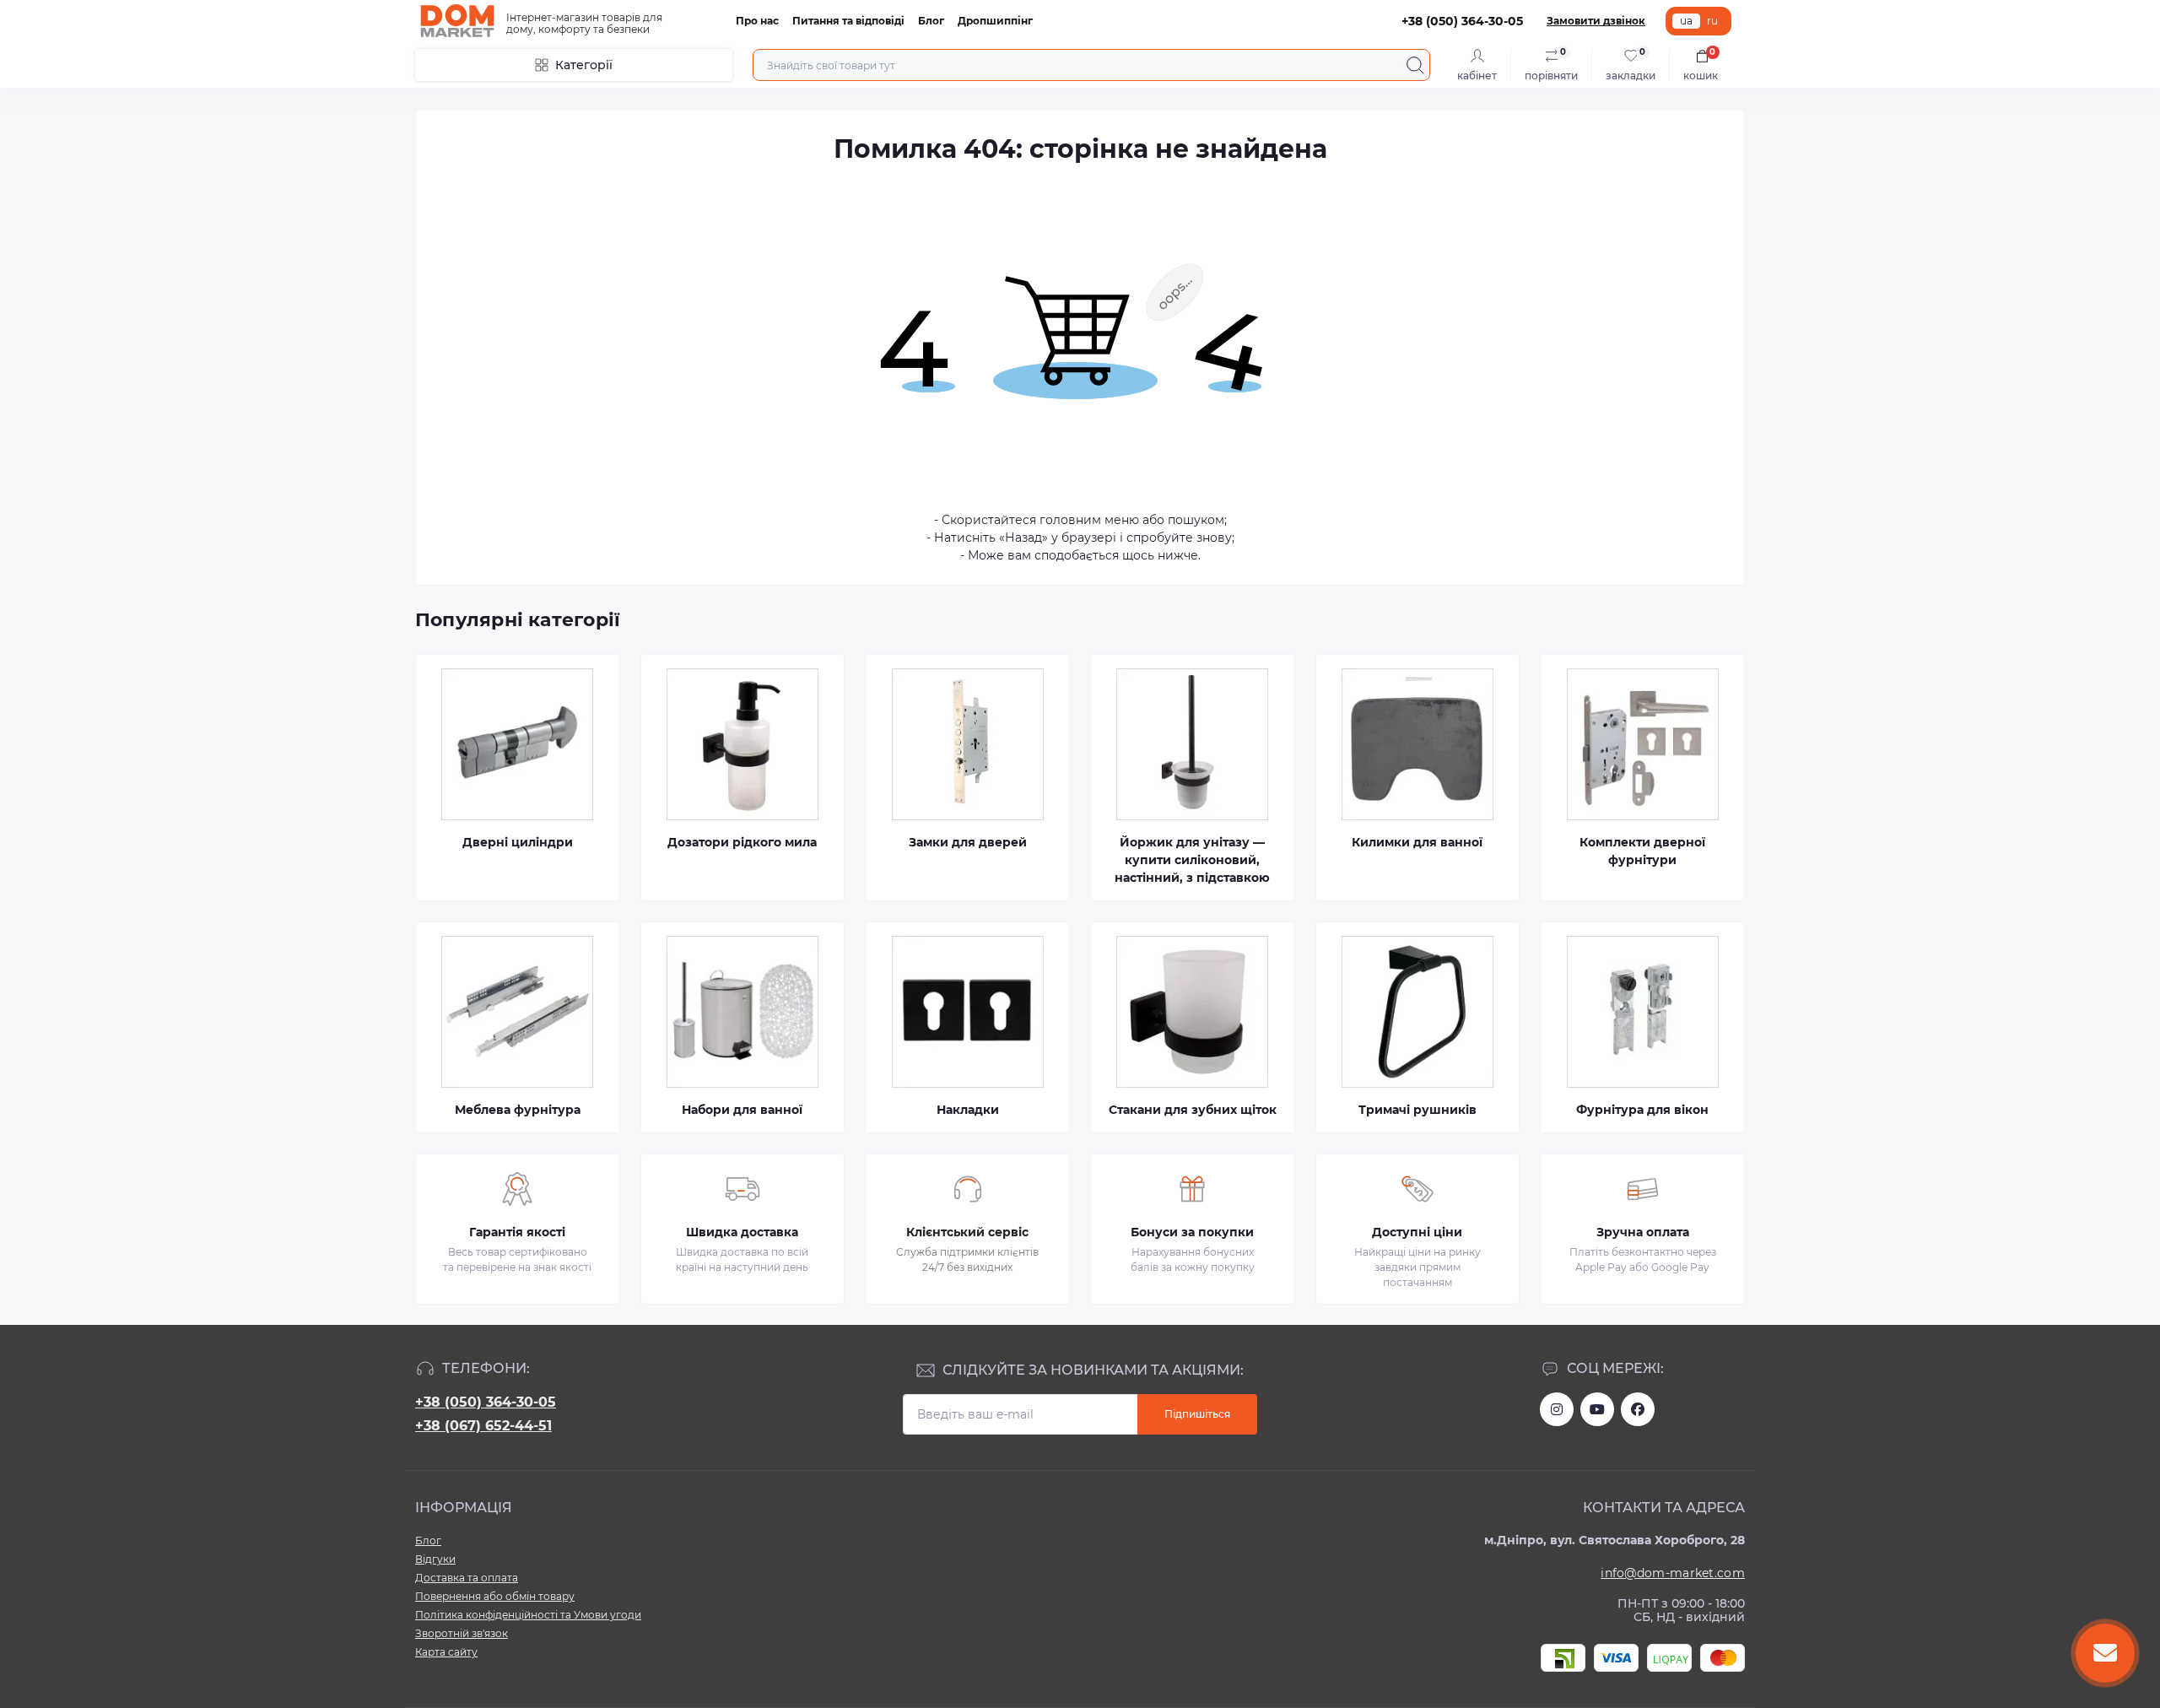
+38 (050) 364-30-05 (486, 1402)
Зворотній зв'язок (462, 1633)
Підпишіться (1197, 1414)
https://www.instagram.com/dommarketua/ (1557, 1409)
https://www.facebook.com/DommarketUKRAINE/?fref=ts (1638, 1409)
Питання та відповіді (848, 21)
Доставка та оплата (467, 1578)
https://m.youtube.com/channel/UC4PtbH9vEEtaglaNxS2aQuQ (1597, 1409)
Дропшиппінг (995, 21)
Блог (931, 21)
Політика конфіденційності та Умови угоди (528, 1615)
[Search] (1415, 65)
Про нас (757, 21)
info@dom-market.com (1673, 1573)
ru (1712, 21)
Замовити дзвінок (1596, 21)
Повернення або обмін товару (495, 1596)
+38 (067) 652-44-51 (483, 1426)
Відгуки (435, 1559)
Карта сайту (446, 1652)
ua (1686, 21)
